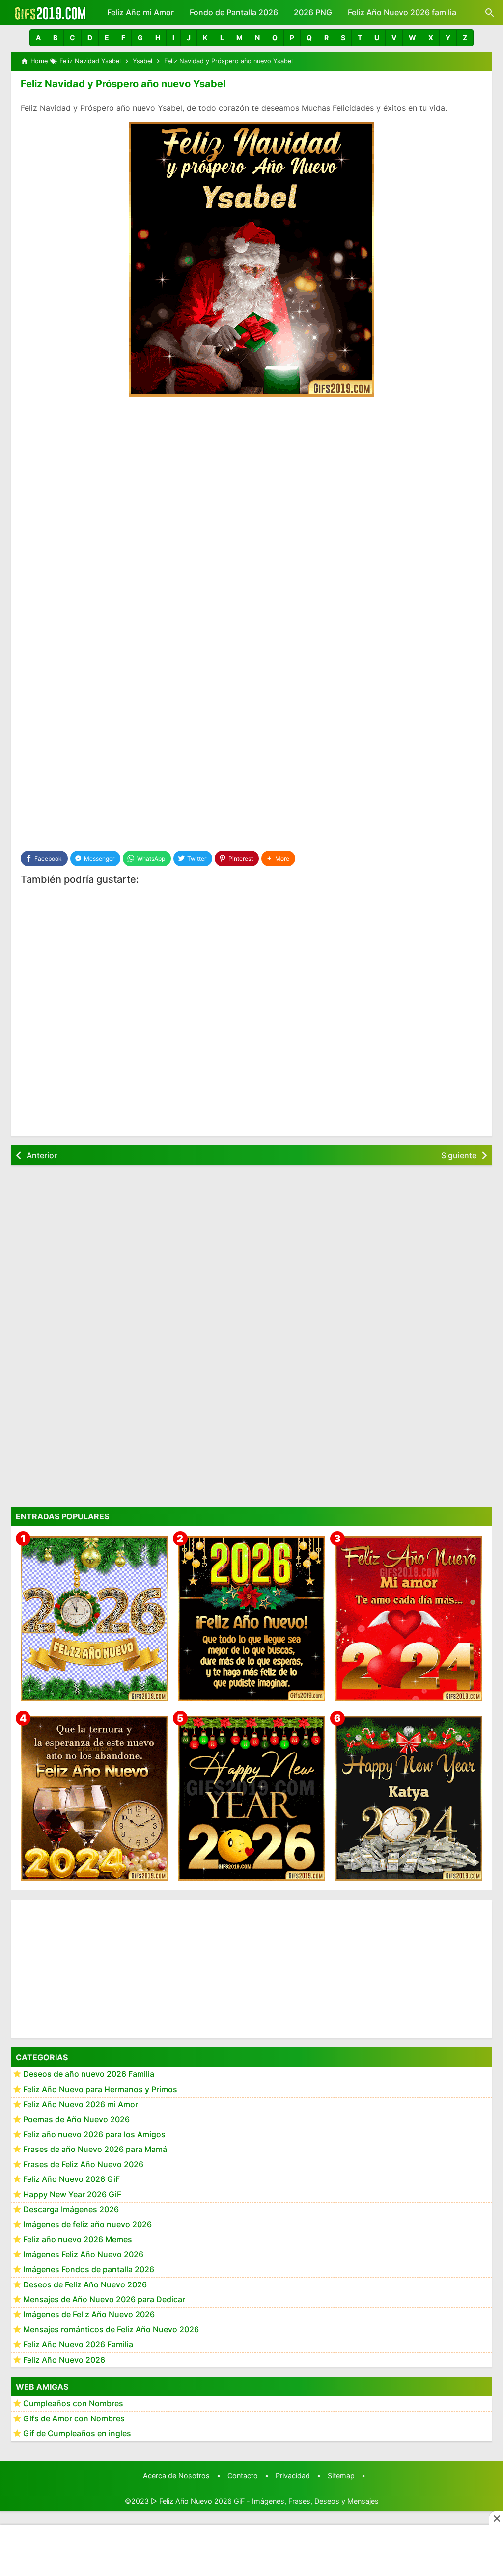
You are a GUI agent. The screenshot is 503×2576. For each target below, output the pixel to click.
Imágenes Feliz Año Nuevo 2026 (83, 2254)
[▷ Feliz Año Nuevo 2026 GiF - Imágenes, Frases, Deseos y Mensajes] (50, 12)
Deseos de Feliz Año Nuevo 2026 (85, 2284)
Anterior (42, 1155)
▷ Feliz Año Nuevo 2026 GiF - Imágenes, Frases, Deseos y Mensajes (265, 2501)
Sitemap (341, 2476)
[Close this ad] (496, 2518)
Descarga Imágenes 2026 (71, 2209)
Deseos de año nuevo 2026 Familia (89, 2074)
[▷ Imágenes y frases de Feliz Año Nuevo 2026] (251, 1619)
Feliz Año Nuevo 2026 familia (402, 12)
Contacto (243, 2476)
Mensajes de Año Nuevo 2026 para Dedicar (104, 2299)
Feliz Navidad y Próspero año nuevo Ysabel (123, 84)
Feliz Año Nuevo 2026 (64, 2360)
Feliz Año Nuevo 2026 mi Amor (81, 2104)
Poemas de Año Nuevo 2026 (76, 2119)
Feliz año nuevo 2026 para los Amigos (94, 2134)
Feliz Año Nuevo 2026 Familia (78, 2344)
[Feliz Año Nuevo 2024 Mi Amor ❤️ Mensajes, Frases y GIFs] (409, 1619)
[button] (38, 38)
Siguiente (459, 1155)
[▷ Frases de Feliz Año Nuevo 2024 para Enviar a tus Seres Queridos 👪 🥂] (94, 1798)
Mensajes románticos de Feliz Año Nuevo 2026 (111, 2329)
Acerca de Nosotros (176, 2476)
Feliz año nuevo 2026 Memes (78, 2239)
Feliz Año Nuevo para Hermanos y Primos (100, 2089)
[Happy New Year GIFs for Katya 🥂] (409, 1798)
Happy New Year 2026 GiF (72, 2194)
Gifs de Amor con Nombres (74, 2418)
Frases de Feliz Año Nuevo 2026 (83, 2164)
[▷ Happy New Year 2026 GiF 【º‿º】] (251, 1798)
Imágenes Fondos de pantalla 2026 (89, 2269)
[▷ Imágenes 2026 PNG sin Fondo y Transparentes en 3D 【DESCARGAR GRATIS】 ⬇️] (94, 1619)
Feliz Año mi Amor (140, 12)
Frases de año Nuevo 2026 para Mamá (95, 2149)
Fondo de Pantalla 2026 (234, 12)
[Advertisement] (251, 478)
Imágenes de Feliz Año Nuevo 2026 (89, 2314)
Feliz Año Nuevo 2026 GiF (71, 2179)
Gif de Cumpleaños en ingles (77, 2433)
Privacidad (293, 2476)
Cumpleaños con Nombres (73, 2403)
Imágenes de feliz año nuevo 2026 (87, 2224)
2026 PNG (313, 12)
